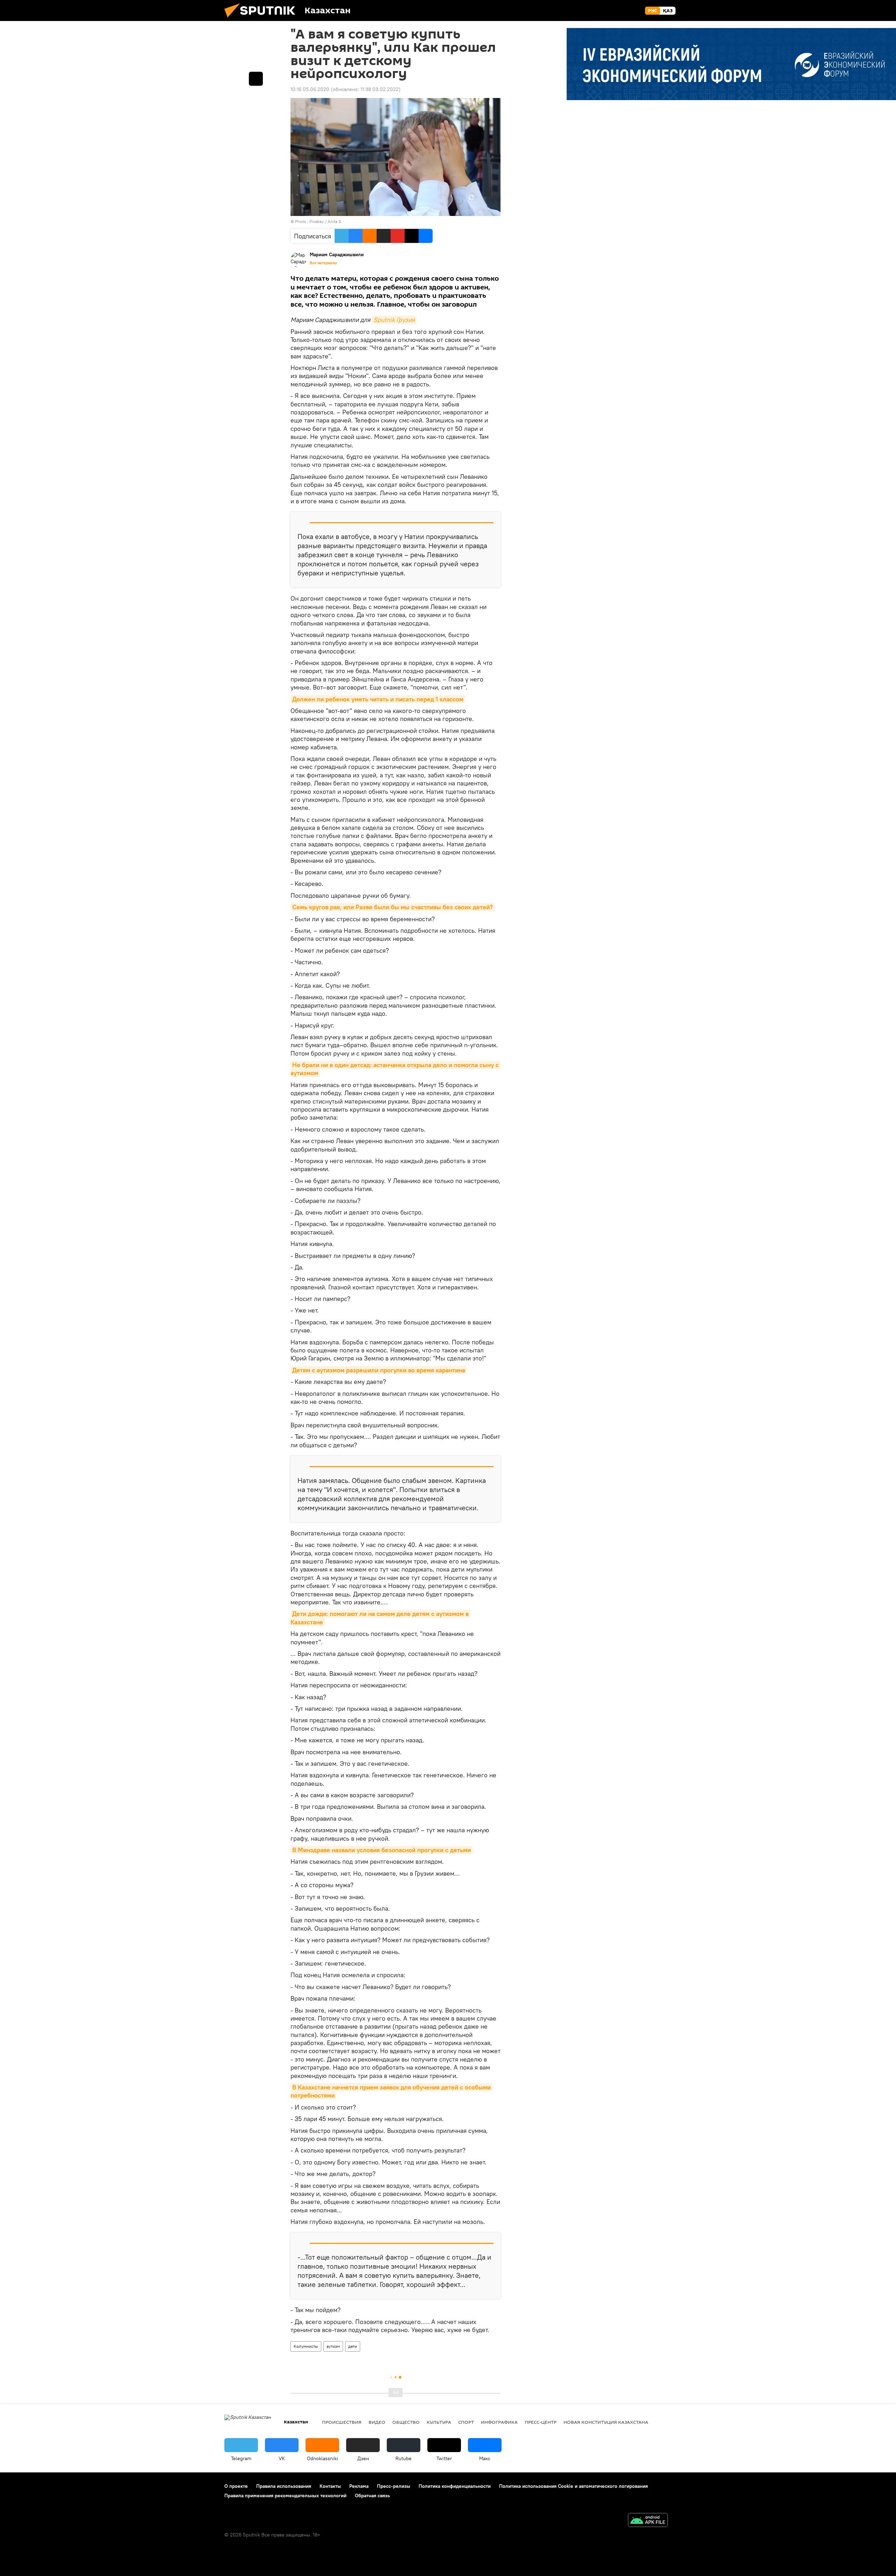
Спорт (466, 2422)
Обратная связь (372, 2495)
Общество (406, 2422)
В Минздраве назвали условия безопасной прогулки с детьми (381, 1850)
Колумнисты (306, 2346)
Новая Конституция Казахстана (606, 2422)
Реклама (359, 2486)
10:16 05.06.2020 (310, 89)
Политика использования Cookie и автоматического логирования (573, 2486)
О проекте (236, 2486)
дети (353, 2346)
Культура (439, 2422)
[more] (256, 79)
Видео (377, 2422)
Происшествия (342, 2422)
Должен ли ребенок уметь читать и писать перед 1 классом (378, 699)
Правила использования (284, 2486)
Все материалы (323, 263)
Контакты (330, 2486)
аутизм (333, 2346)
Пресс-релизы (394, 2486)
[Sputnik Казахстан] (262, 19)
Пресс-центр (541, 2422)
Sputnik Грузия (394, 320)
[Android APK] (648, 2521)
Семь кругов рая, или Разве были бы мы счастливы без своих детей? (393, 907)
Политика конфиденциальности (455, 2486)
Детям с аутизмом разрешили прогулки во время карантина (379, 1370)
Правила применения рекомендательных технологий (285, 2495)
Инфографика (499, 2422)
